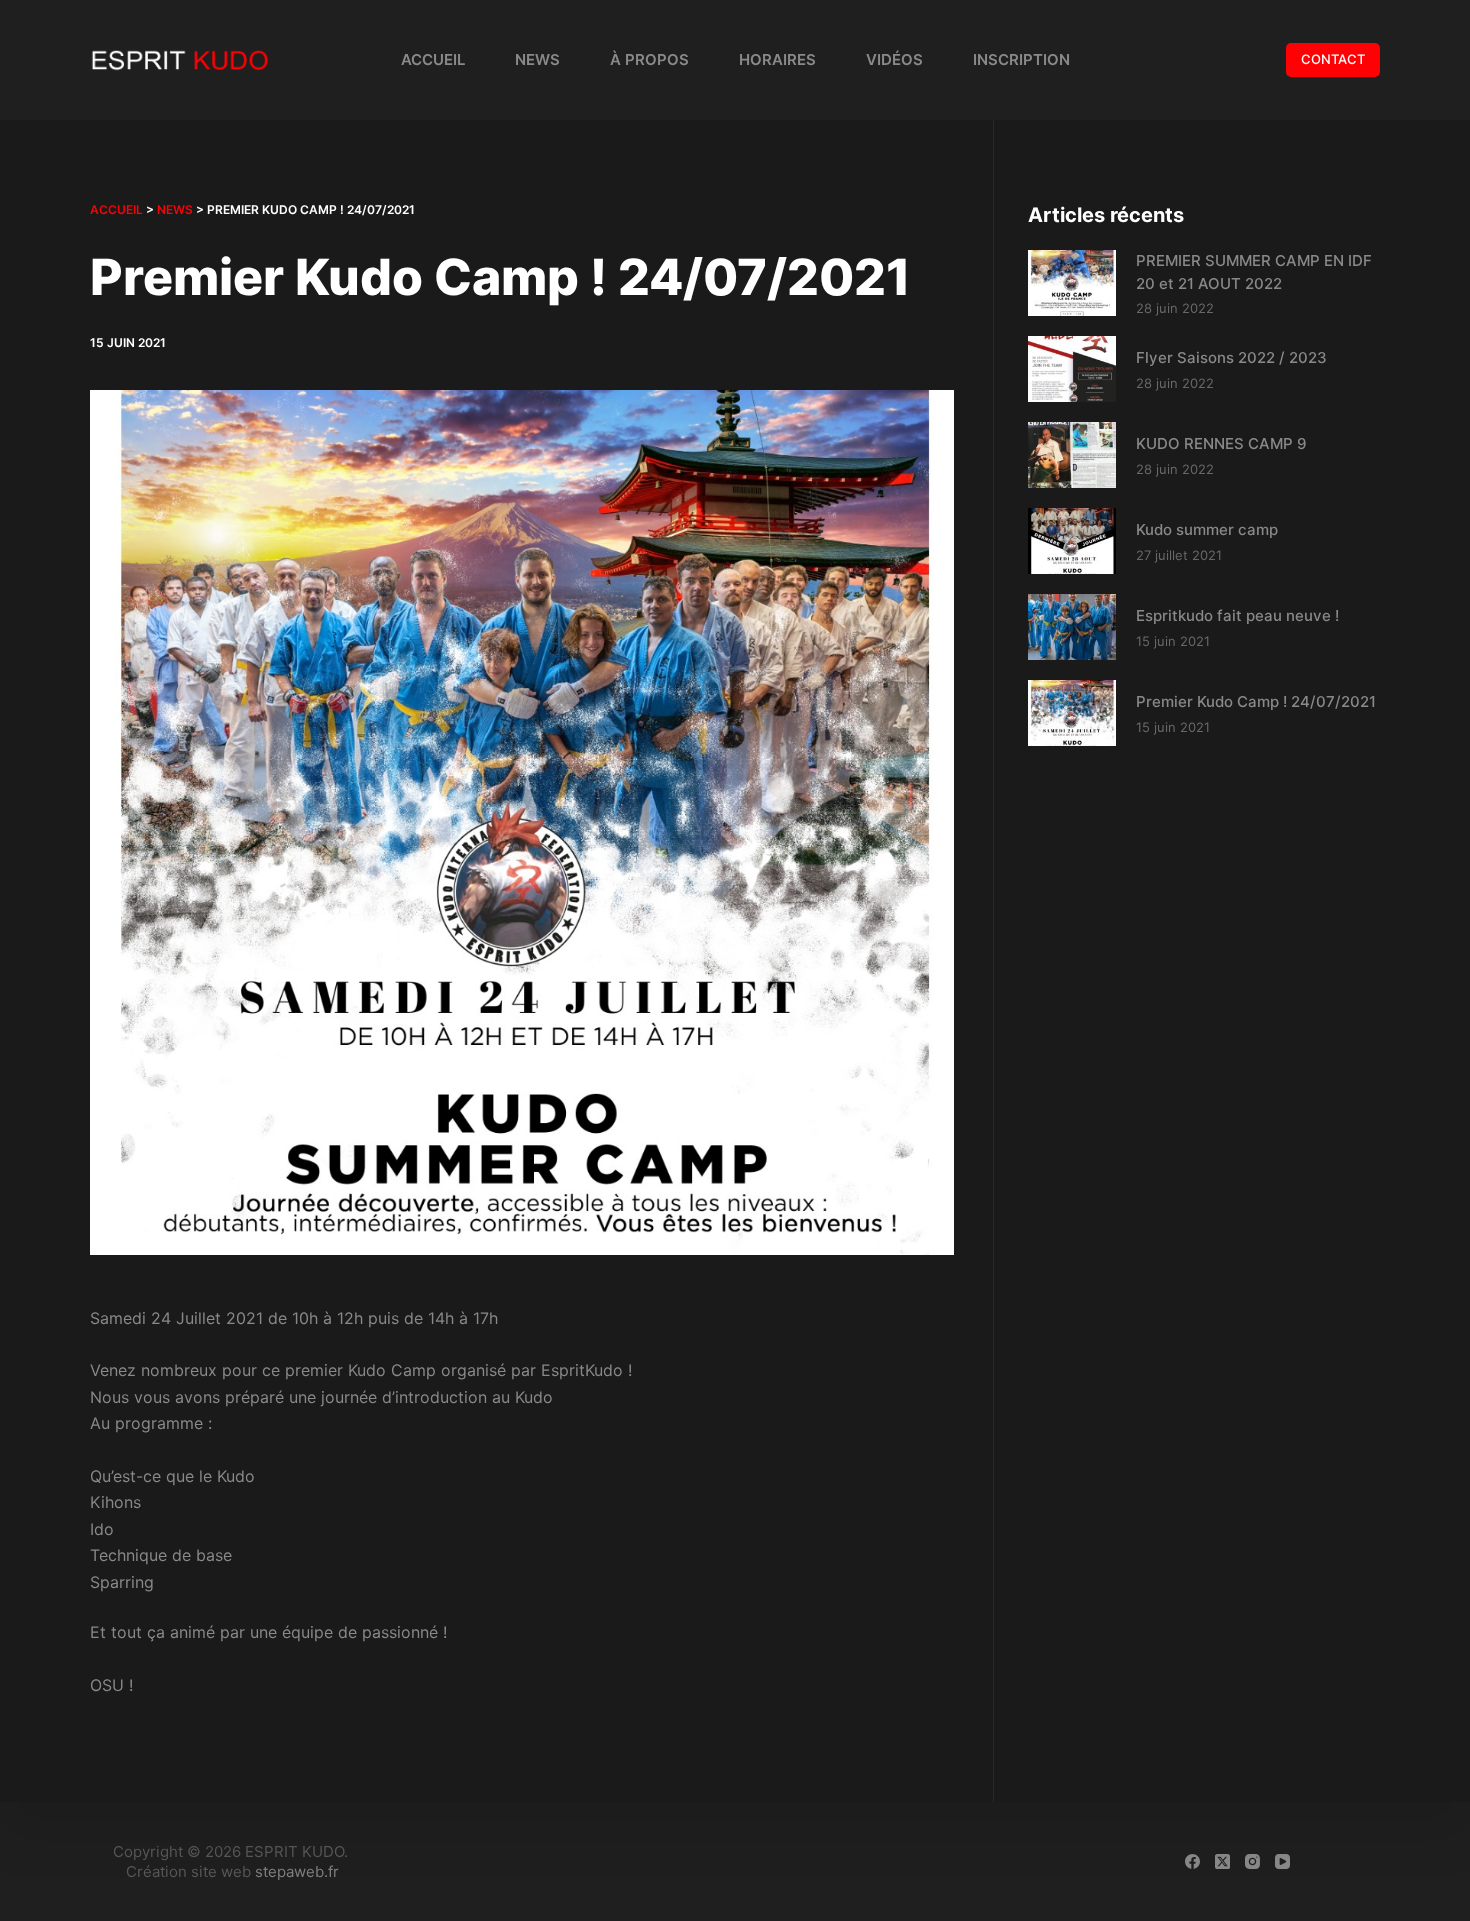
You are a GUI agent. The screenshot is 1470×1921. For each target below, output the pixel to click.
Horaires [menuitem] (777, 59)
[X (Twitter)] (1222, 1861)
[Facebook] (1192, 1861)
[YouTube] (1282, 1861)
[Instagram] (1252, 1861)
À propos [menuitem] (649, 59)
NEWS (175, 209)
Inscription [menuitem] (1021, 59)
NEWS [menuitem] (537, 59)
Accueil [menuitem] (433, 59)
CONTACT (1333, 59)
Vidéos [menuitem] (894, 59)
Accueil (116, 209)
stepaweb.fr (297, 1871)
